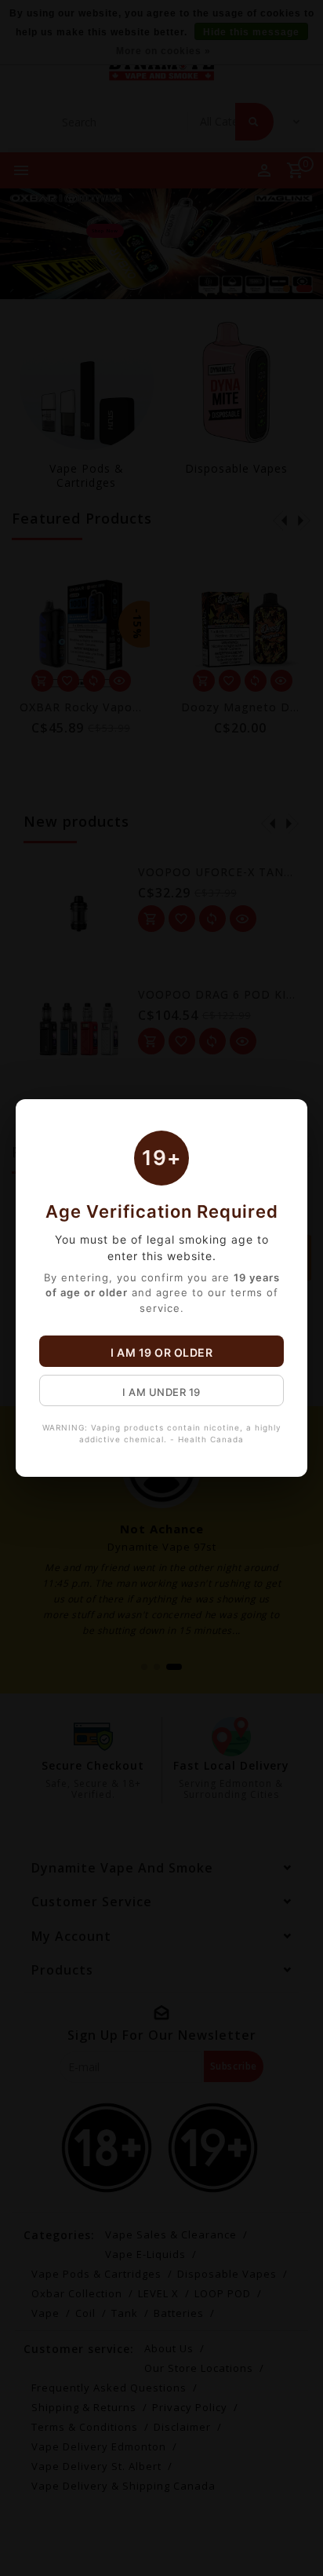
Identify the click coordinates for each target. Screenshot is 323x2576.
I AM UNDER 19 (161, 1392)
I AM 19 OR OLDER (161, 1352)
